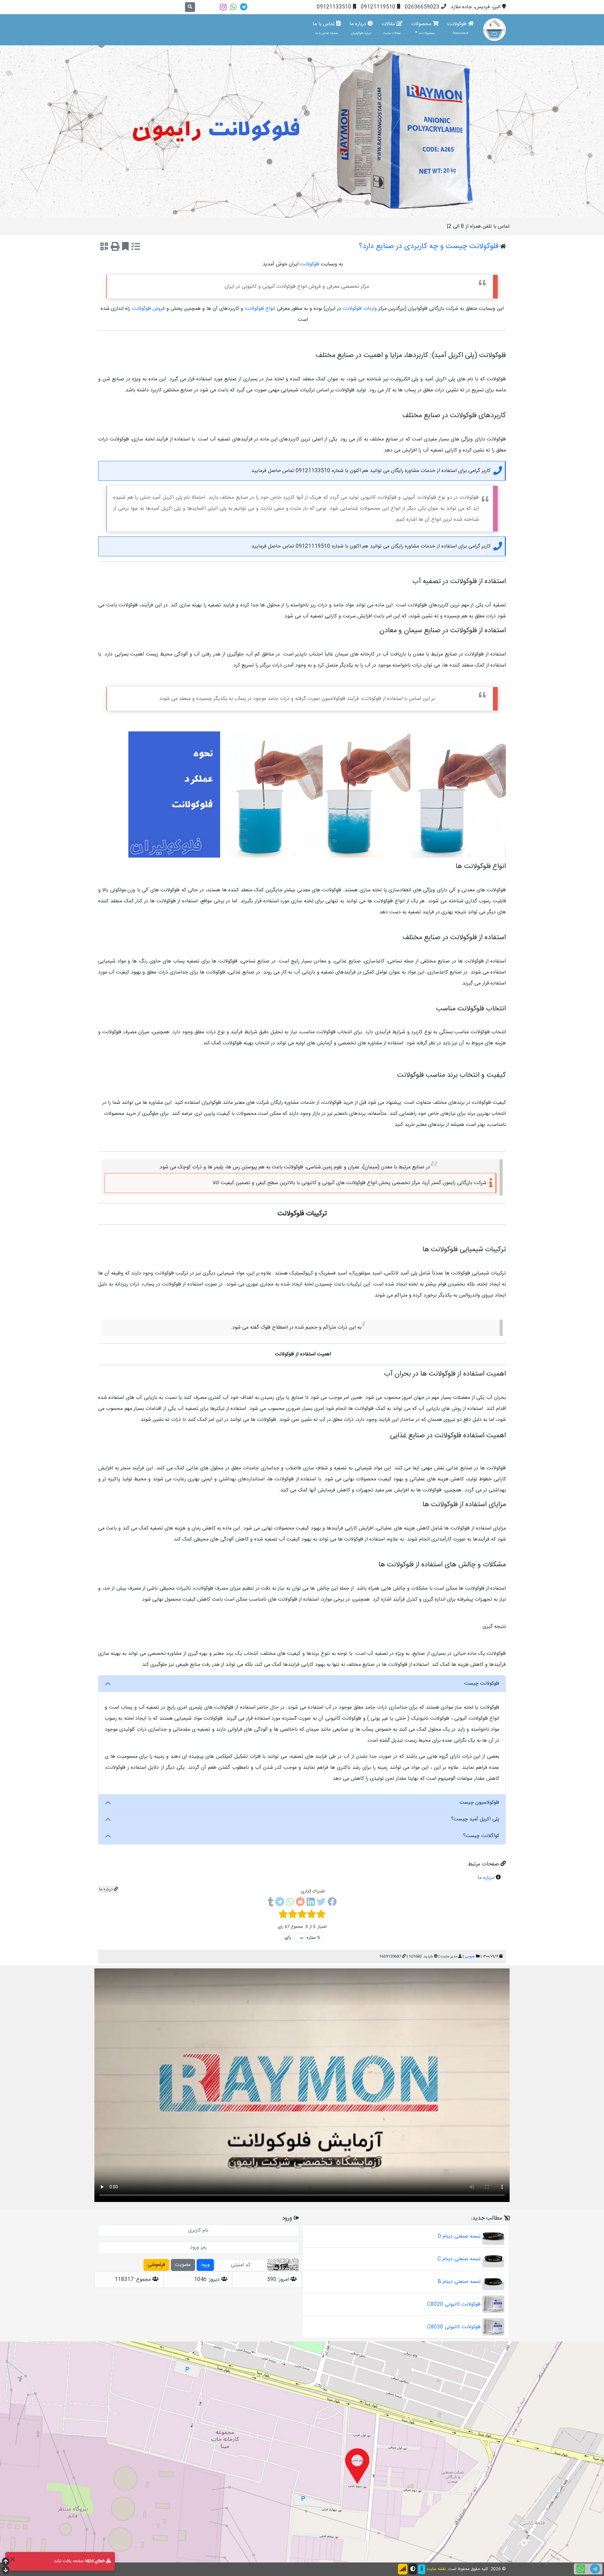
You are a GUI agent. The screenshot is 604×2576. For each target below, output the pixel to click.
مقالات (391, 28)
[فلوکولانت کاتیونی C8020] (493, 2304)
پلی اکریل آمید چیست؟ (475, 1819)
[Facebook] (332, 1903)
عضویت (183, 2265)
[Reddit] (300, 1903)
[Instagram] (223, 7)
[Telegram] (244, 7)
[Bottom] (6, 2571)
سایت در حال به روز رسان (483, 227)
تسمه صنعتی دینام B (459, 2282)
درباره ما (361, 28)
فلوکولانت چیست (482, 1684)
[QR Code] (104, 248)
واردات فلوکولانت (360, 309)
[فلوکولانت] (495, 30)
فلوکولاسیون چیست (479, 1803)
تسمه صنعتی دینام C (459, 2259)
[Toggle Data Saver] (403, 2569)
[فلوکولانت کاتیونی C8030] (493, 2327)
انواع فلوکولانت (260, 309)
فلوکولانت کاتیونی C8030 (454, 2327)
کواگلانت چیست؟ (481, 1836)
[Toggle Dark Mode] (413, 2569)
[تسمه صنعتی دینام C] (493, 2259)
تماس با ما (325, 28)
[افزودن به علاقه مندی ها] (125, 248)
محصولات (423, 28)
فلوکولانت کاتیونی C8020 (454, 2304)
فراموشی (156, 2265)
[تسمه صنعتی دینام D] (493, 2236)
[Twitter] (321, 1903)
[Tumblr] (271, 1903)
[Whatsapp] (233, 7)
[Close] (12, 2559)
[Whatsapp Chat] (581, 2569)
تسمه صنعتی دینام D (459, 2236)
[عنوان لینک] (302, 132)
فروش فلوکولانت (148, 309)
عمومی (470, 1956)
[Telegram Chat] (595, 2569)
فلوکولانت (458, 28)
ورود (205, 2265)
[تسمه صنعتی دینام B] (493, 2282)
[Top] (6, 2562)
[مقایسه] (136, 248)
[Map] (302, 2452)
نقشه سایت (436, 2569)
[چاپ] (115, 248)
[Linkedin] (311, 1903)
